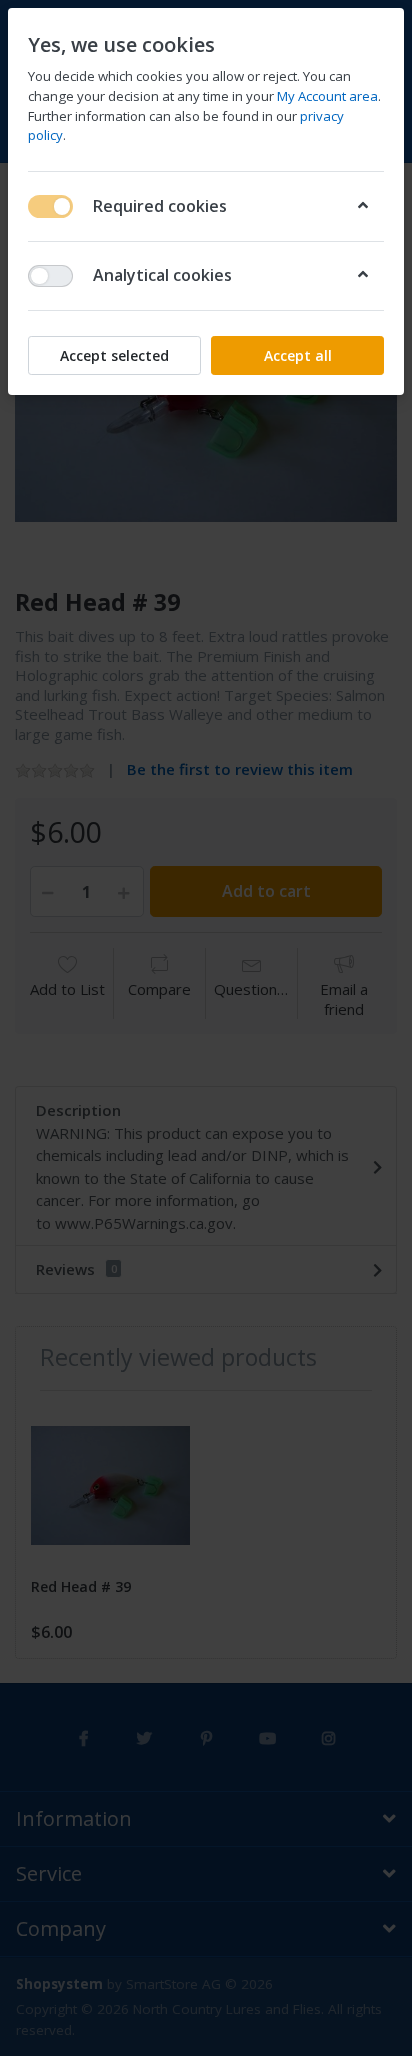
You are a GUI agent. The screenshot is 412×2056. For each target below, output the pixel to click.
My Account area (327, 96)
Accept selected (114, 355)
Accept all (298, 355)
